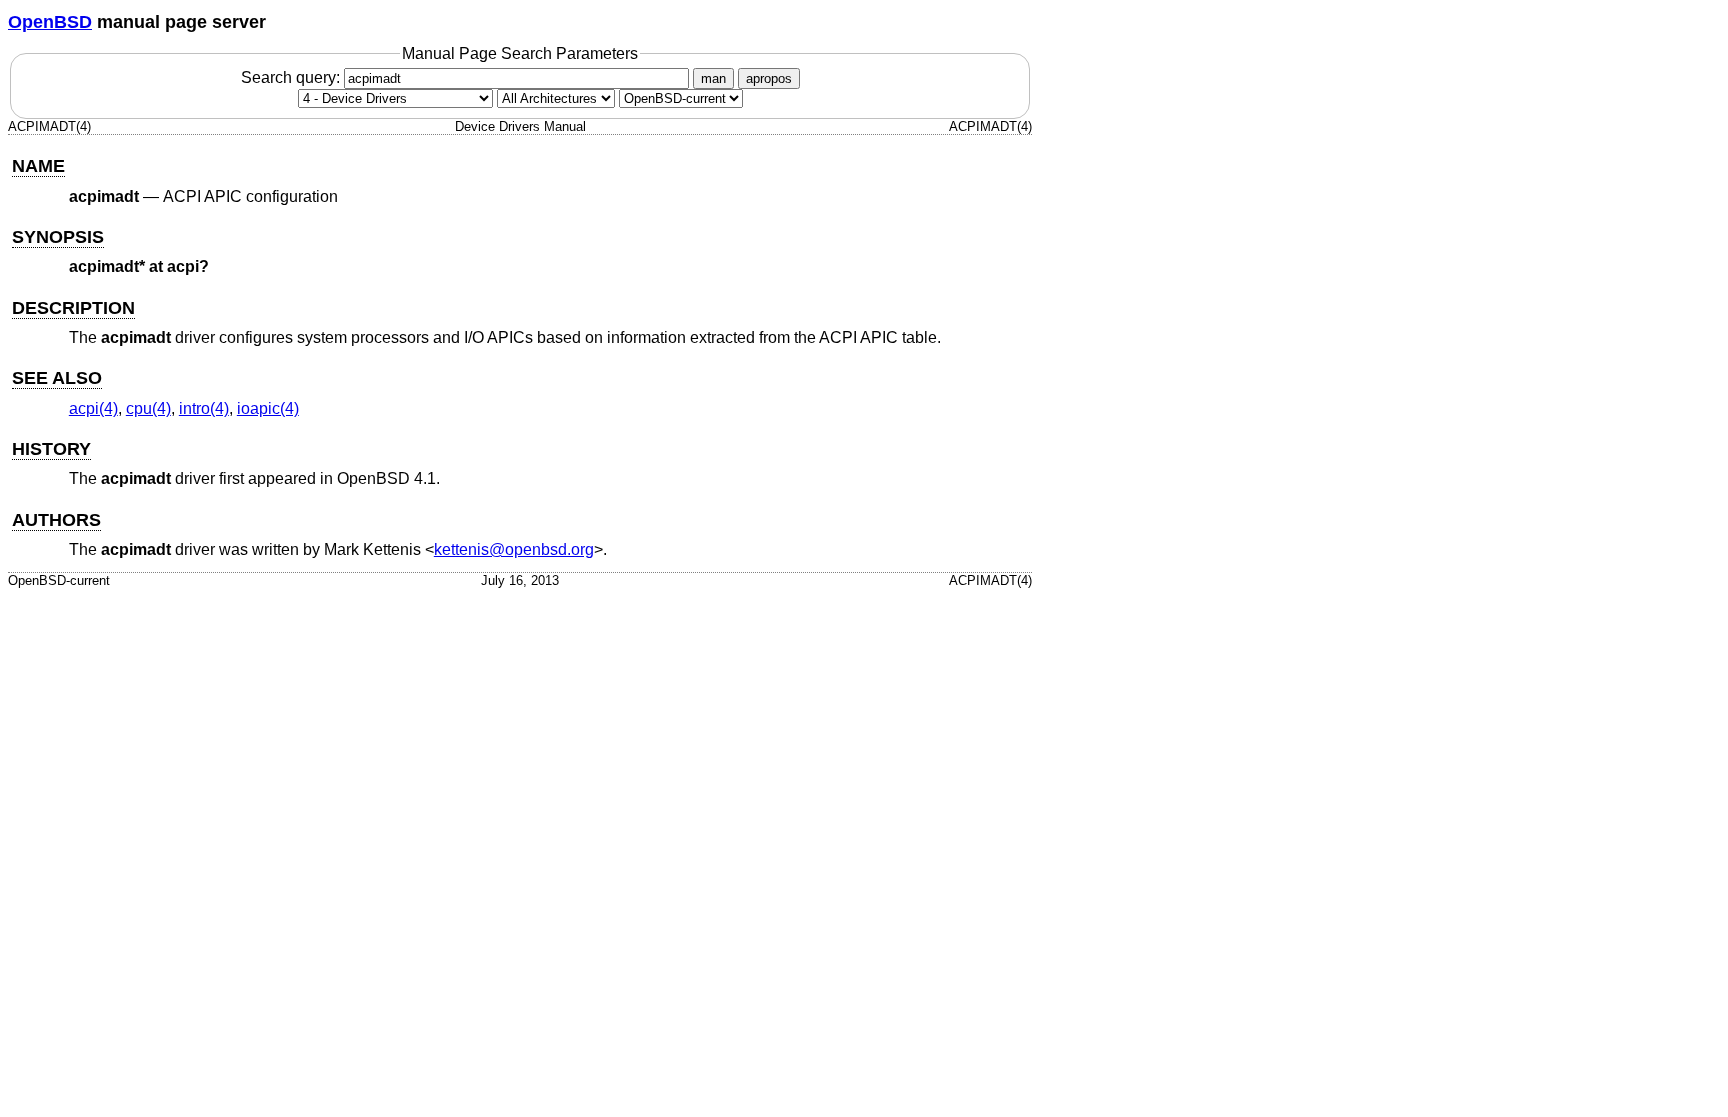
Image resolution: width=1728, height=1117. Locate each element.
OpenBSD (50, 22)
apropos (769, 78)
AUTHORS (56, 520)
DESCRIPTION (73, 308)
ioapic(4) (268, 408)
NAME (38, 166)
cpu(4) (148, 408)
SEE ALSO (57, 378)
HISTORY (51, 449)
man (713, 78)
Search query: (292, 77)
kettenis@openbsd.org (514, 549)
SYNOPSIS (58, 237)
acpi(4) (93, 408)
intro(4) (204, 408)
